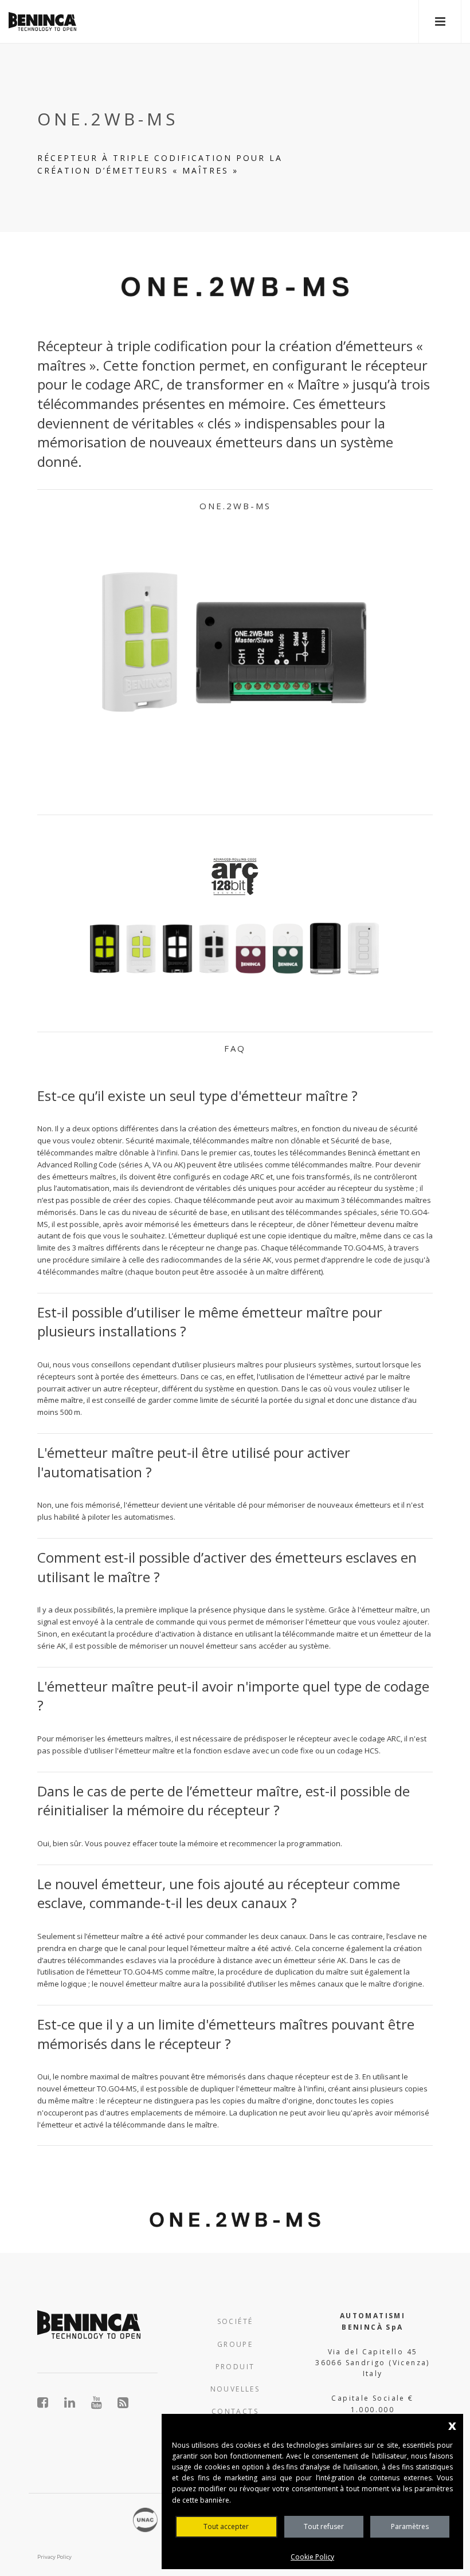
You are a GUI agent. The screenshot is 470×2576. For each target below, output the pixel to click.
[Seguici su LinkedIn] (76, 2402)
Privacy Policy (54, 2557)
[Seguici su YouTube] (103, 2402)
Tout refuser (324, 2526)
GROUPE (235, 2344)
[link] (42, 21)
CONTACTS (235, 2411)
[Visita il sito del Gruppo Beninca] (124, 2402)
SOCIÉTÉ (235, 2321)
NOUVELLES (235, 2389)
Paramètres (410, 2526)
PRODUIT (235, 2367)
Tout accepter (226, 2526)
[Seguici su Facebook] (49, 2402)
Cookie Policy (312, 2557)
